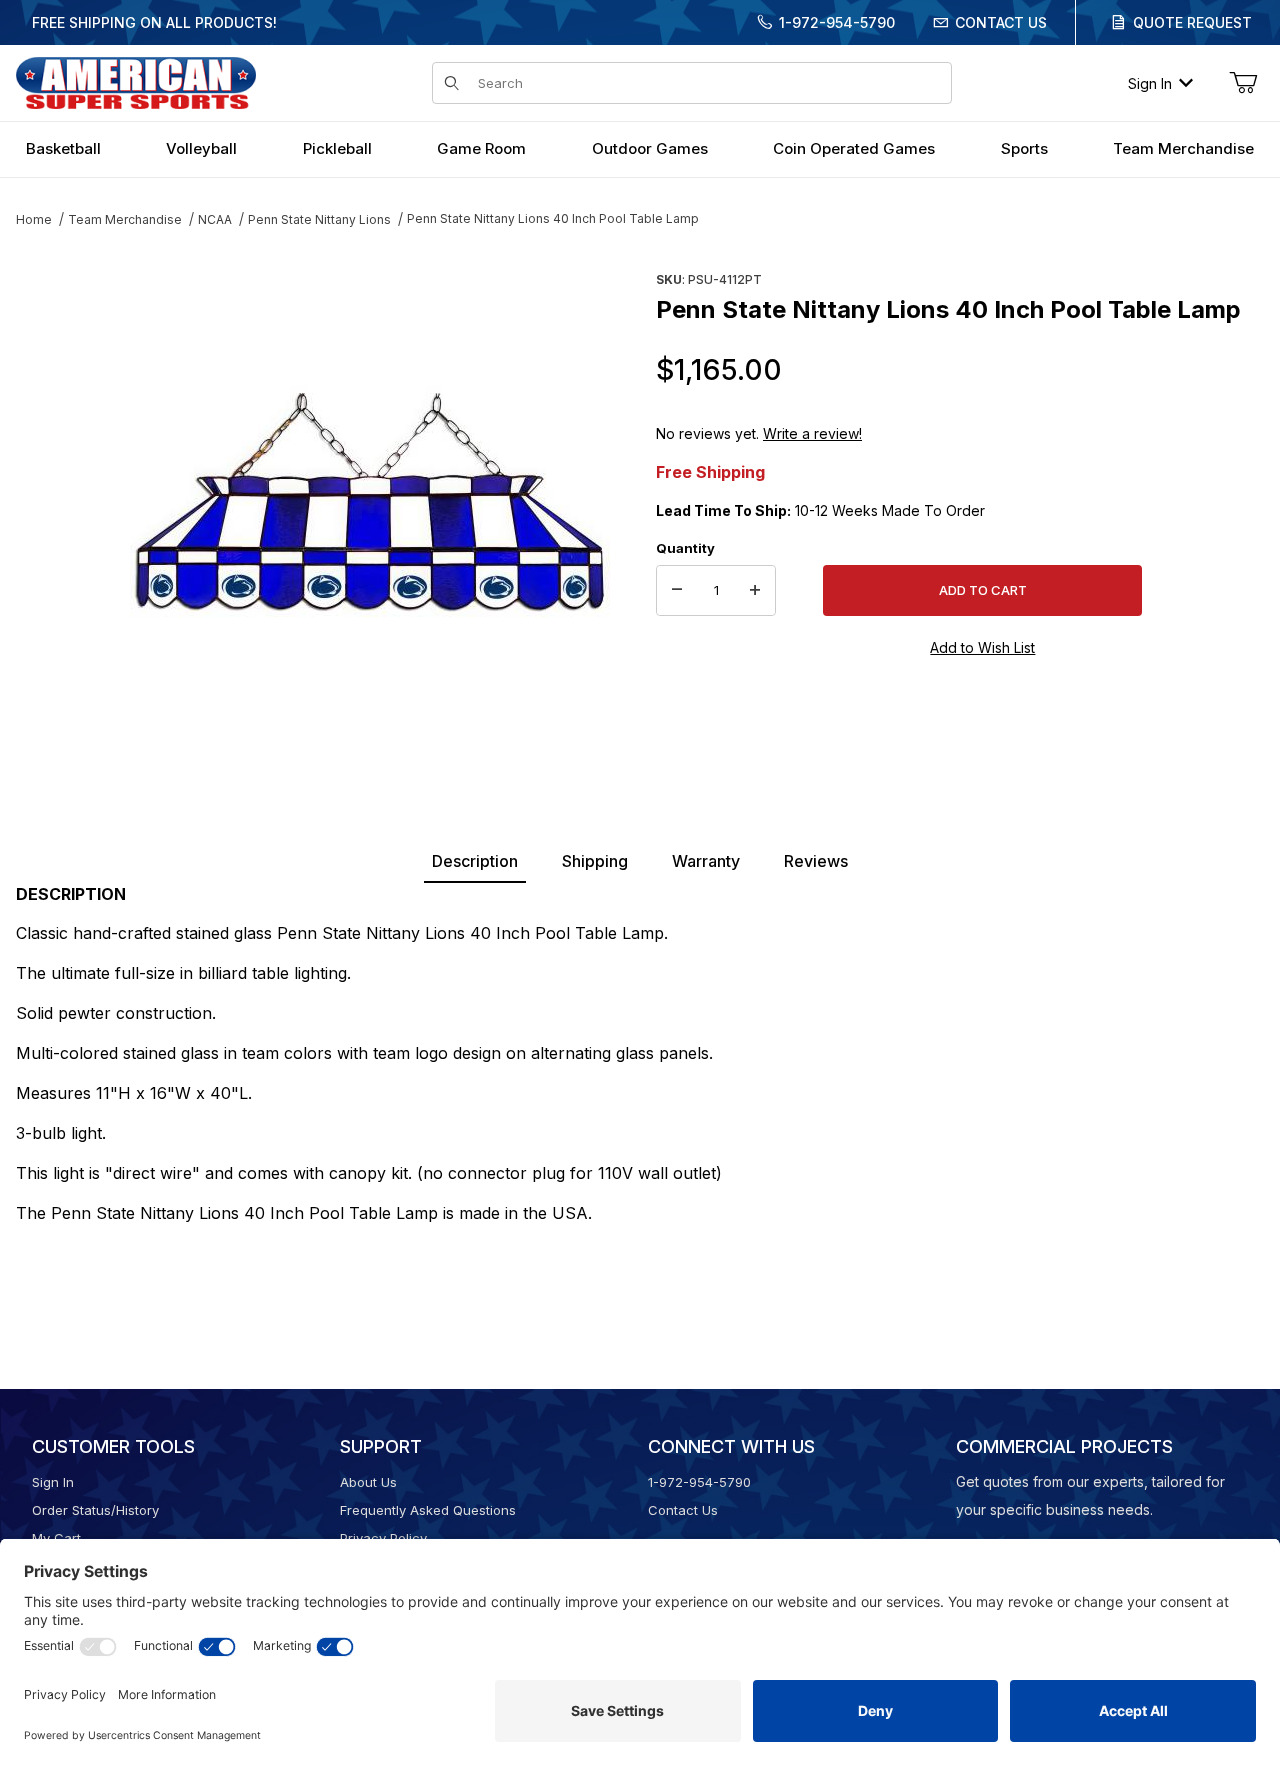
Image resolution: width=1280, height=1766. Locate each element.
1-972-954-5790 (837, 22)
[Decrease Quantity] (677, 591)
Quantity (685, 548)
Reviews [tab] (816, 861)
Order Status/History (95, 1510)
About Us (368, 1482)
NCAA (215, 219)
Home (34, 219)
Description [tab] (475, 861)
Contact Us (1001, 22)
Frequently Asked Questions (428, 1510)
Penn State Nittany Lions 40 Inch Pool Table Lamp (553, 218)
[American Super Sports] (136, 81)
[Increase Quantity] (755, 591)
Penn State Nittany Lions (319, 219)
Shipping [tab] (595, 861)
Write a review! (812, 433)
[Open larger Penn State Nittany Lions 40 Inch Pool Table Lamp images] (370, 505)
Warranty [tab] (706, 861)
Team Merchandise (125, 219)
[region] (56, 497)
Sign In (1150, 83)
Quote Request (1192, 22)
